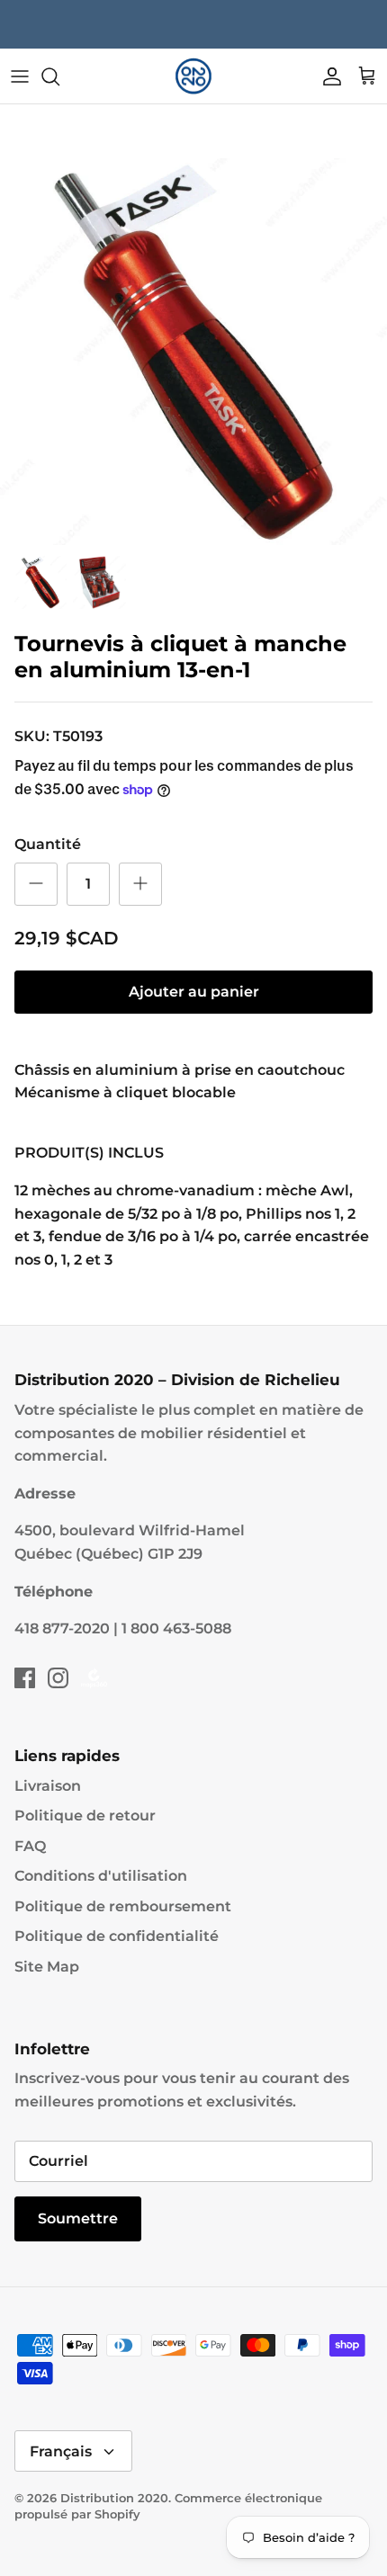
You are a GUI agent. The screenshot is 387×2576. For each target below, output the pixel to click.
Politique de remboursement (123, 1906)
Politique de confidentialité (117, 1936)
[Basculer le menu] (20, 76)
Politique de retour (85, 1816)
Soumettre (78, 2218)
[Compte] (328, 76)
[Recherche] (59, 76)
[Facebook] (25, 1678)
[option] (193, 352)
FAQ (30, 1846)
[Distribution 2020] (193, 76)
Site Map (47, 1967)
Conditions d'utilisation (101, 1876)
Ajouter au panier (194, 992)
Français (61, 2451)
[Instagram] (58, 1678)
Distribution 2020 (114, 2498)
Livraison (48, 1786)
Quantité (48, 844)
